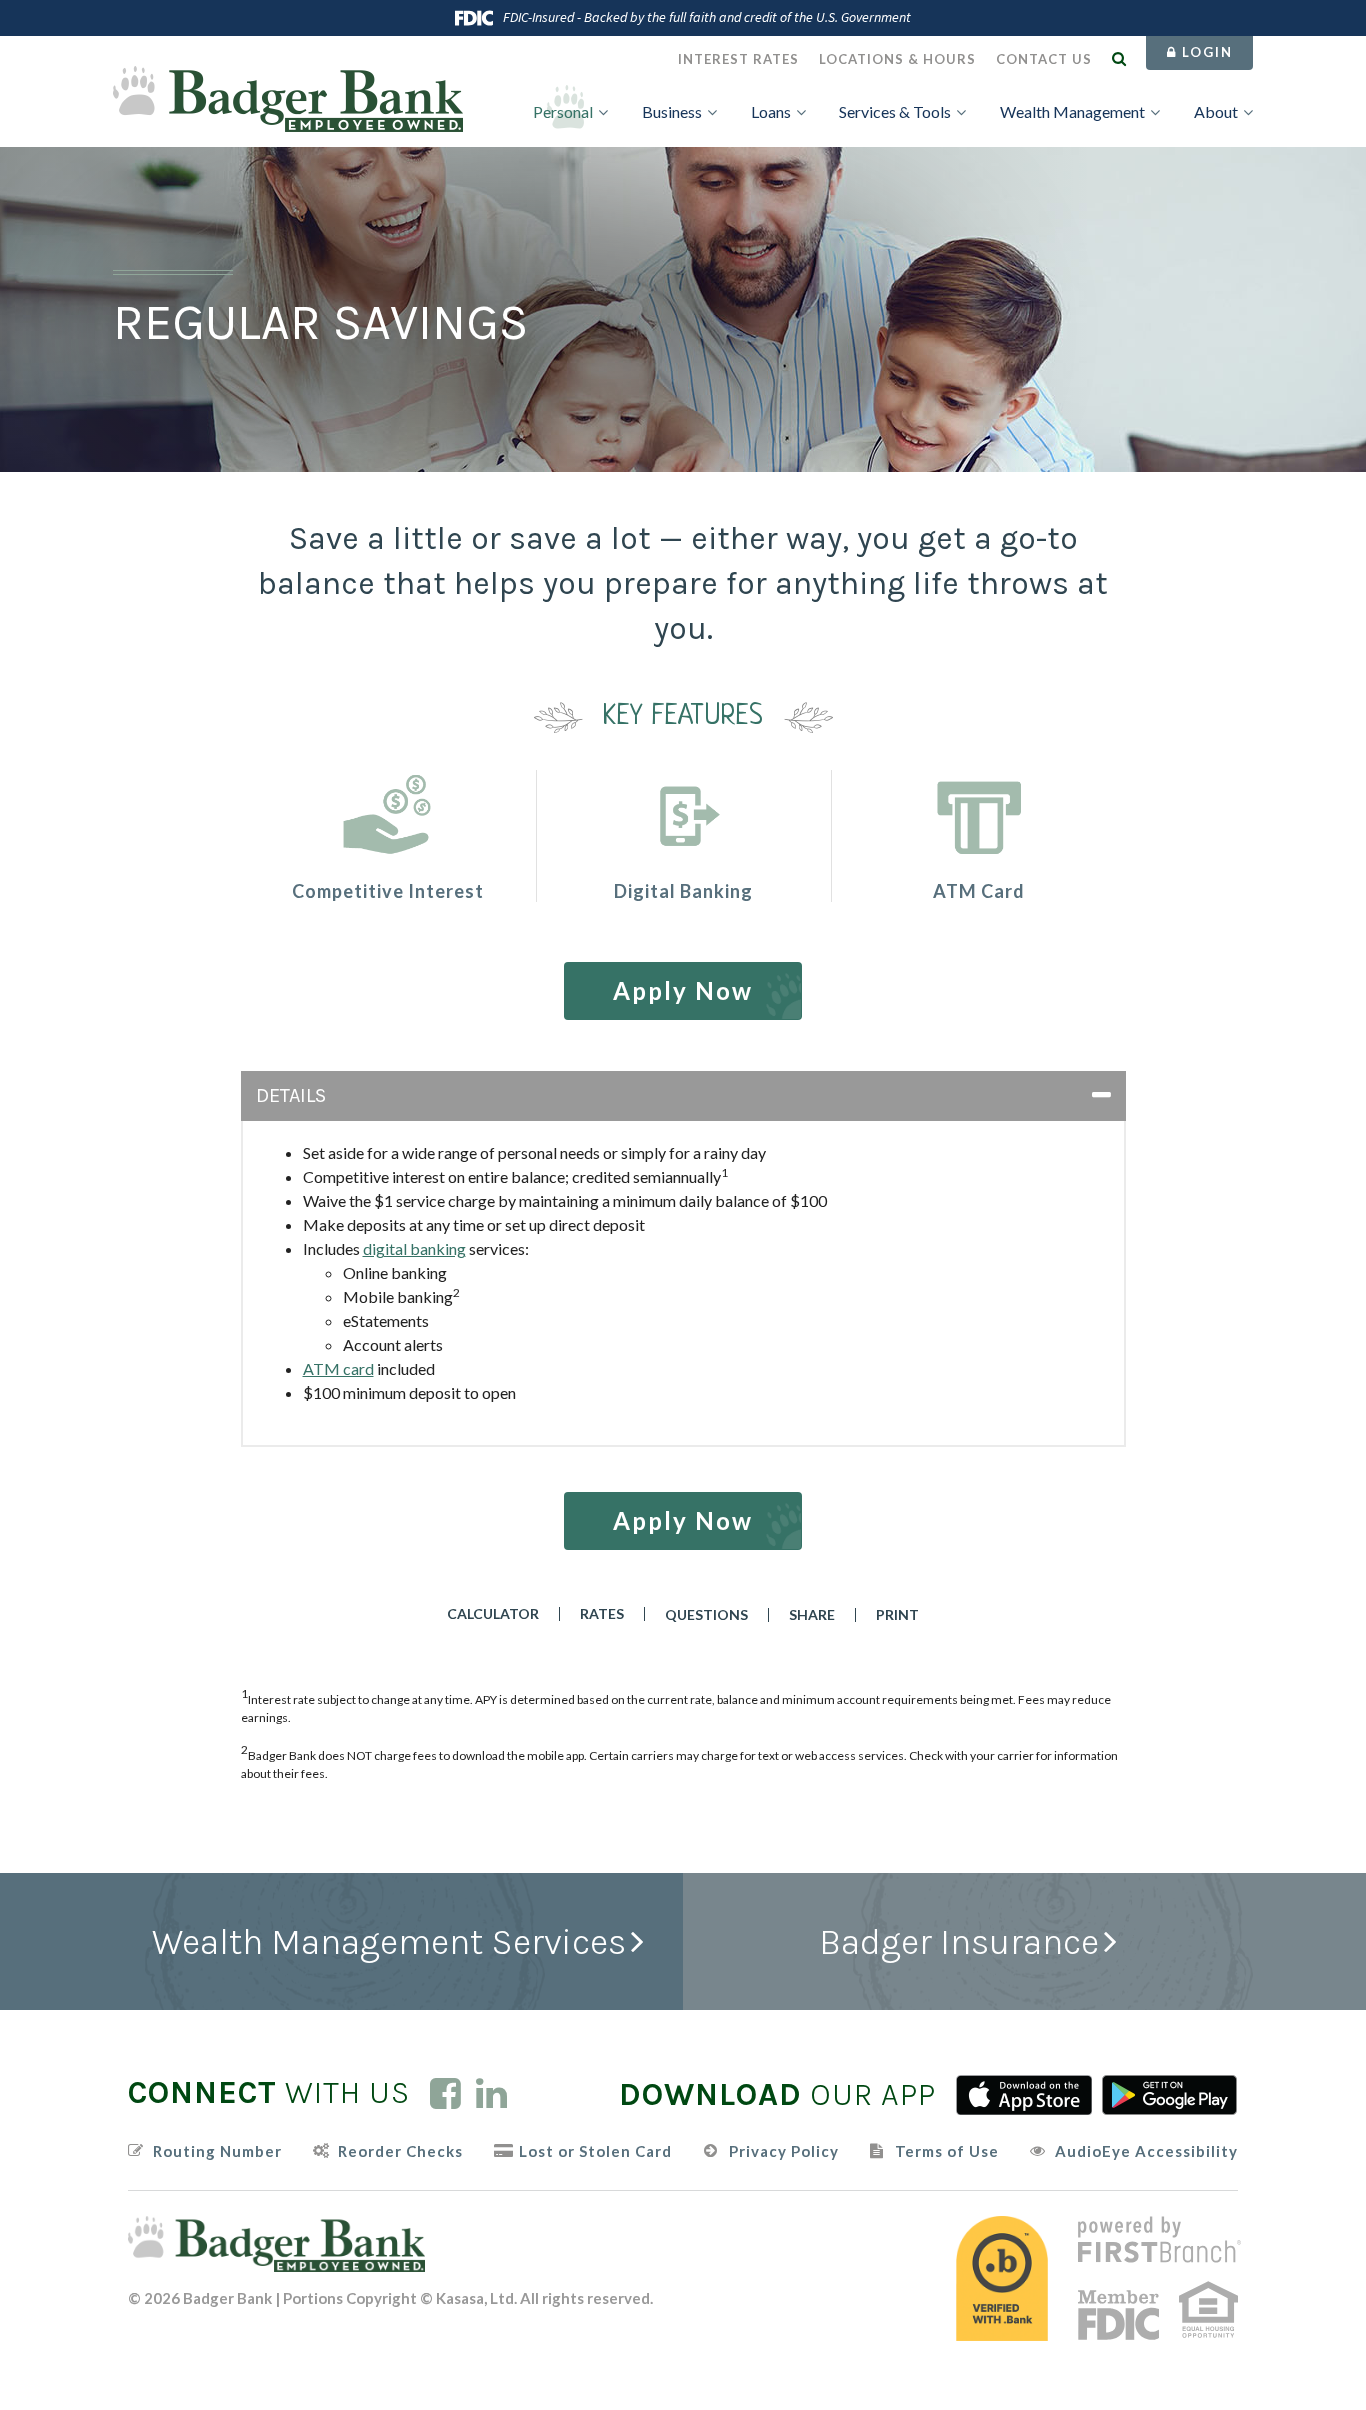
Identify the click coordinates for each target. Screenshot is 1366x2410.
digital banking (414, 1248)
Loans (771, 111)
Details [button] (291, 1095)
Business (672, 111)
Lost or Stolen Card (595, 2151)
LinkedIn (491, 2093)
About (1216, 111)
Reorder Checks (400, 2151)
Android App (1170, 2095)
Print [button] (897, 1615)
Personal (563, 111)
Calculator (493, 1614)
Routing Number (217, 2151)
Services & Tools (895, 111)
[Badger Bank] (288, 97)
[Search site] (1119, 58)
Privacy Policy (784, 2151)
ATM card (338, 1368)
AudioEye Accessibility (1146, 2151)
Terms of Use (947, 2151)
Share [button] (812, 1615)
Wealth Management (1072, 111)
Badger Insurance (959, 1942)
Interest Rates (738, 59)
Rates (602, 1614)
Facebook (445, 2093)
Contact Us (1044, 59)
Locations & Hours (897, 59)
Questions (706, 1615)
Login (1205, 52)
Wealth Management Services (389, 1942)
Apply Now (683, 990)
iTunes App (1024, 2095)
